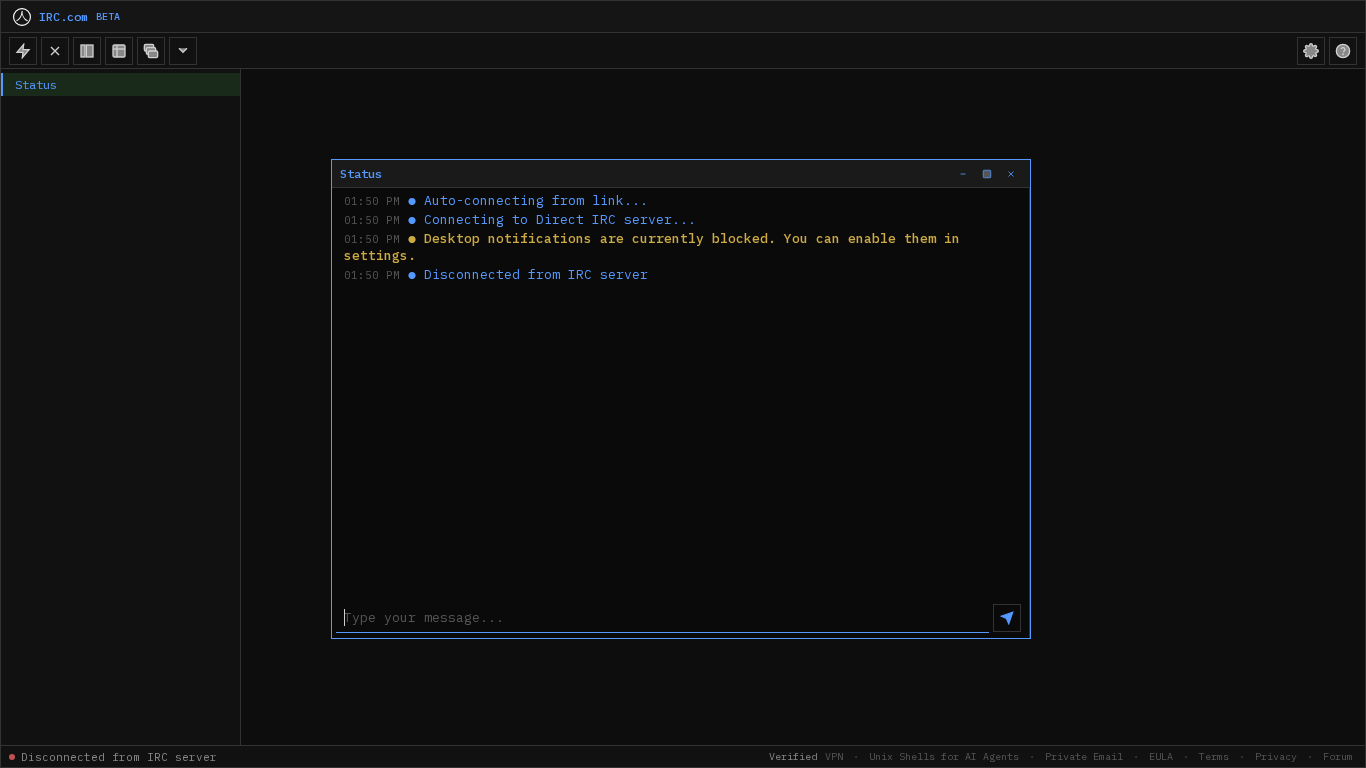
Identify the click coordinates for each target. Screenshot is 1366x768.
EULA (1161, 756)
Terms (1214, 756)
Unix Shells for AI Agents (944, 756)
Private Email (1084, 756)
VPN (834, 756)
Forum (1338, 756)
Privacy (1276, 756)
